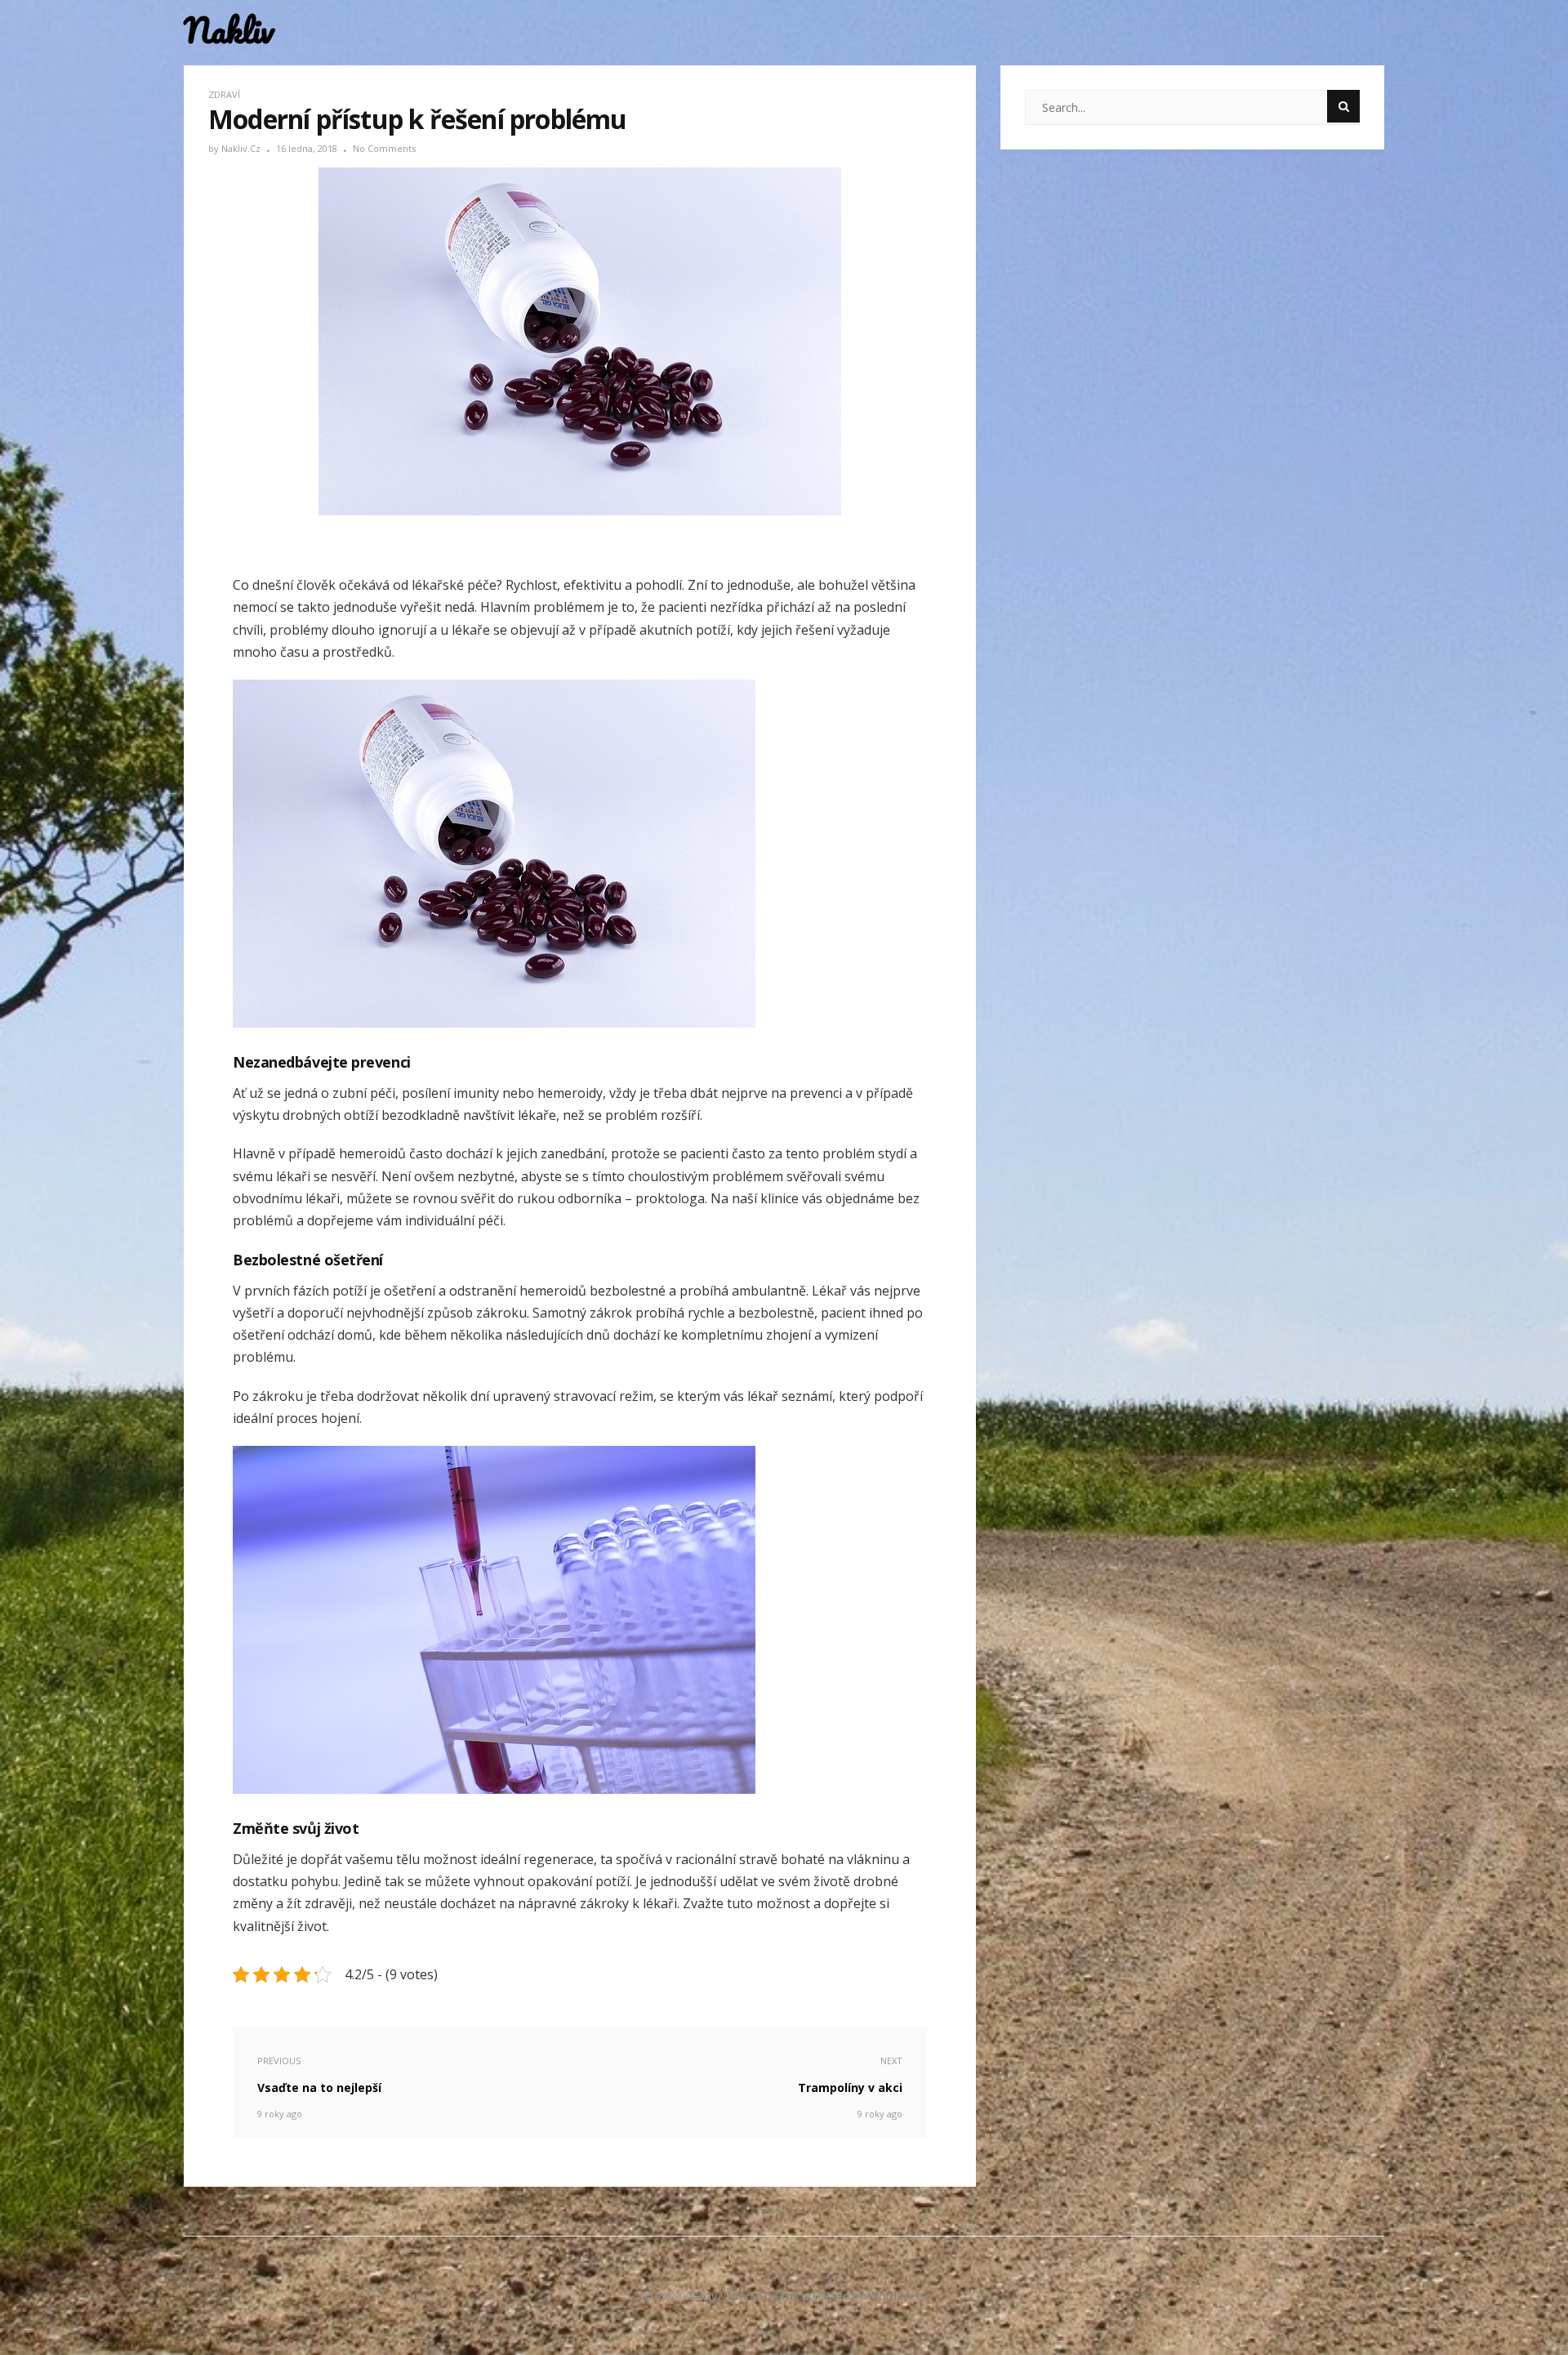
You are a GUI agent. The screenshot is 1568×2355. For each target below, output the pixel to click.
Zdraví (224, 94)
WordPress (897, 2296)
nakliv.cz (242, 148)
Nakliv (229, 31)
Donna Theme (763, 2296)
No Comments (384, 148)
